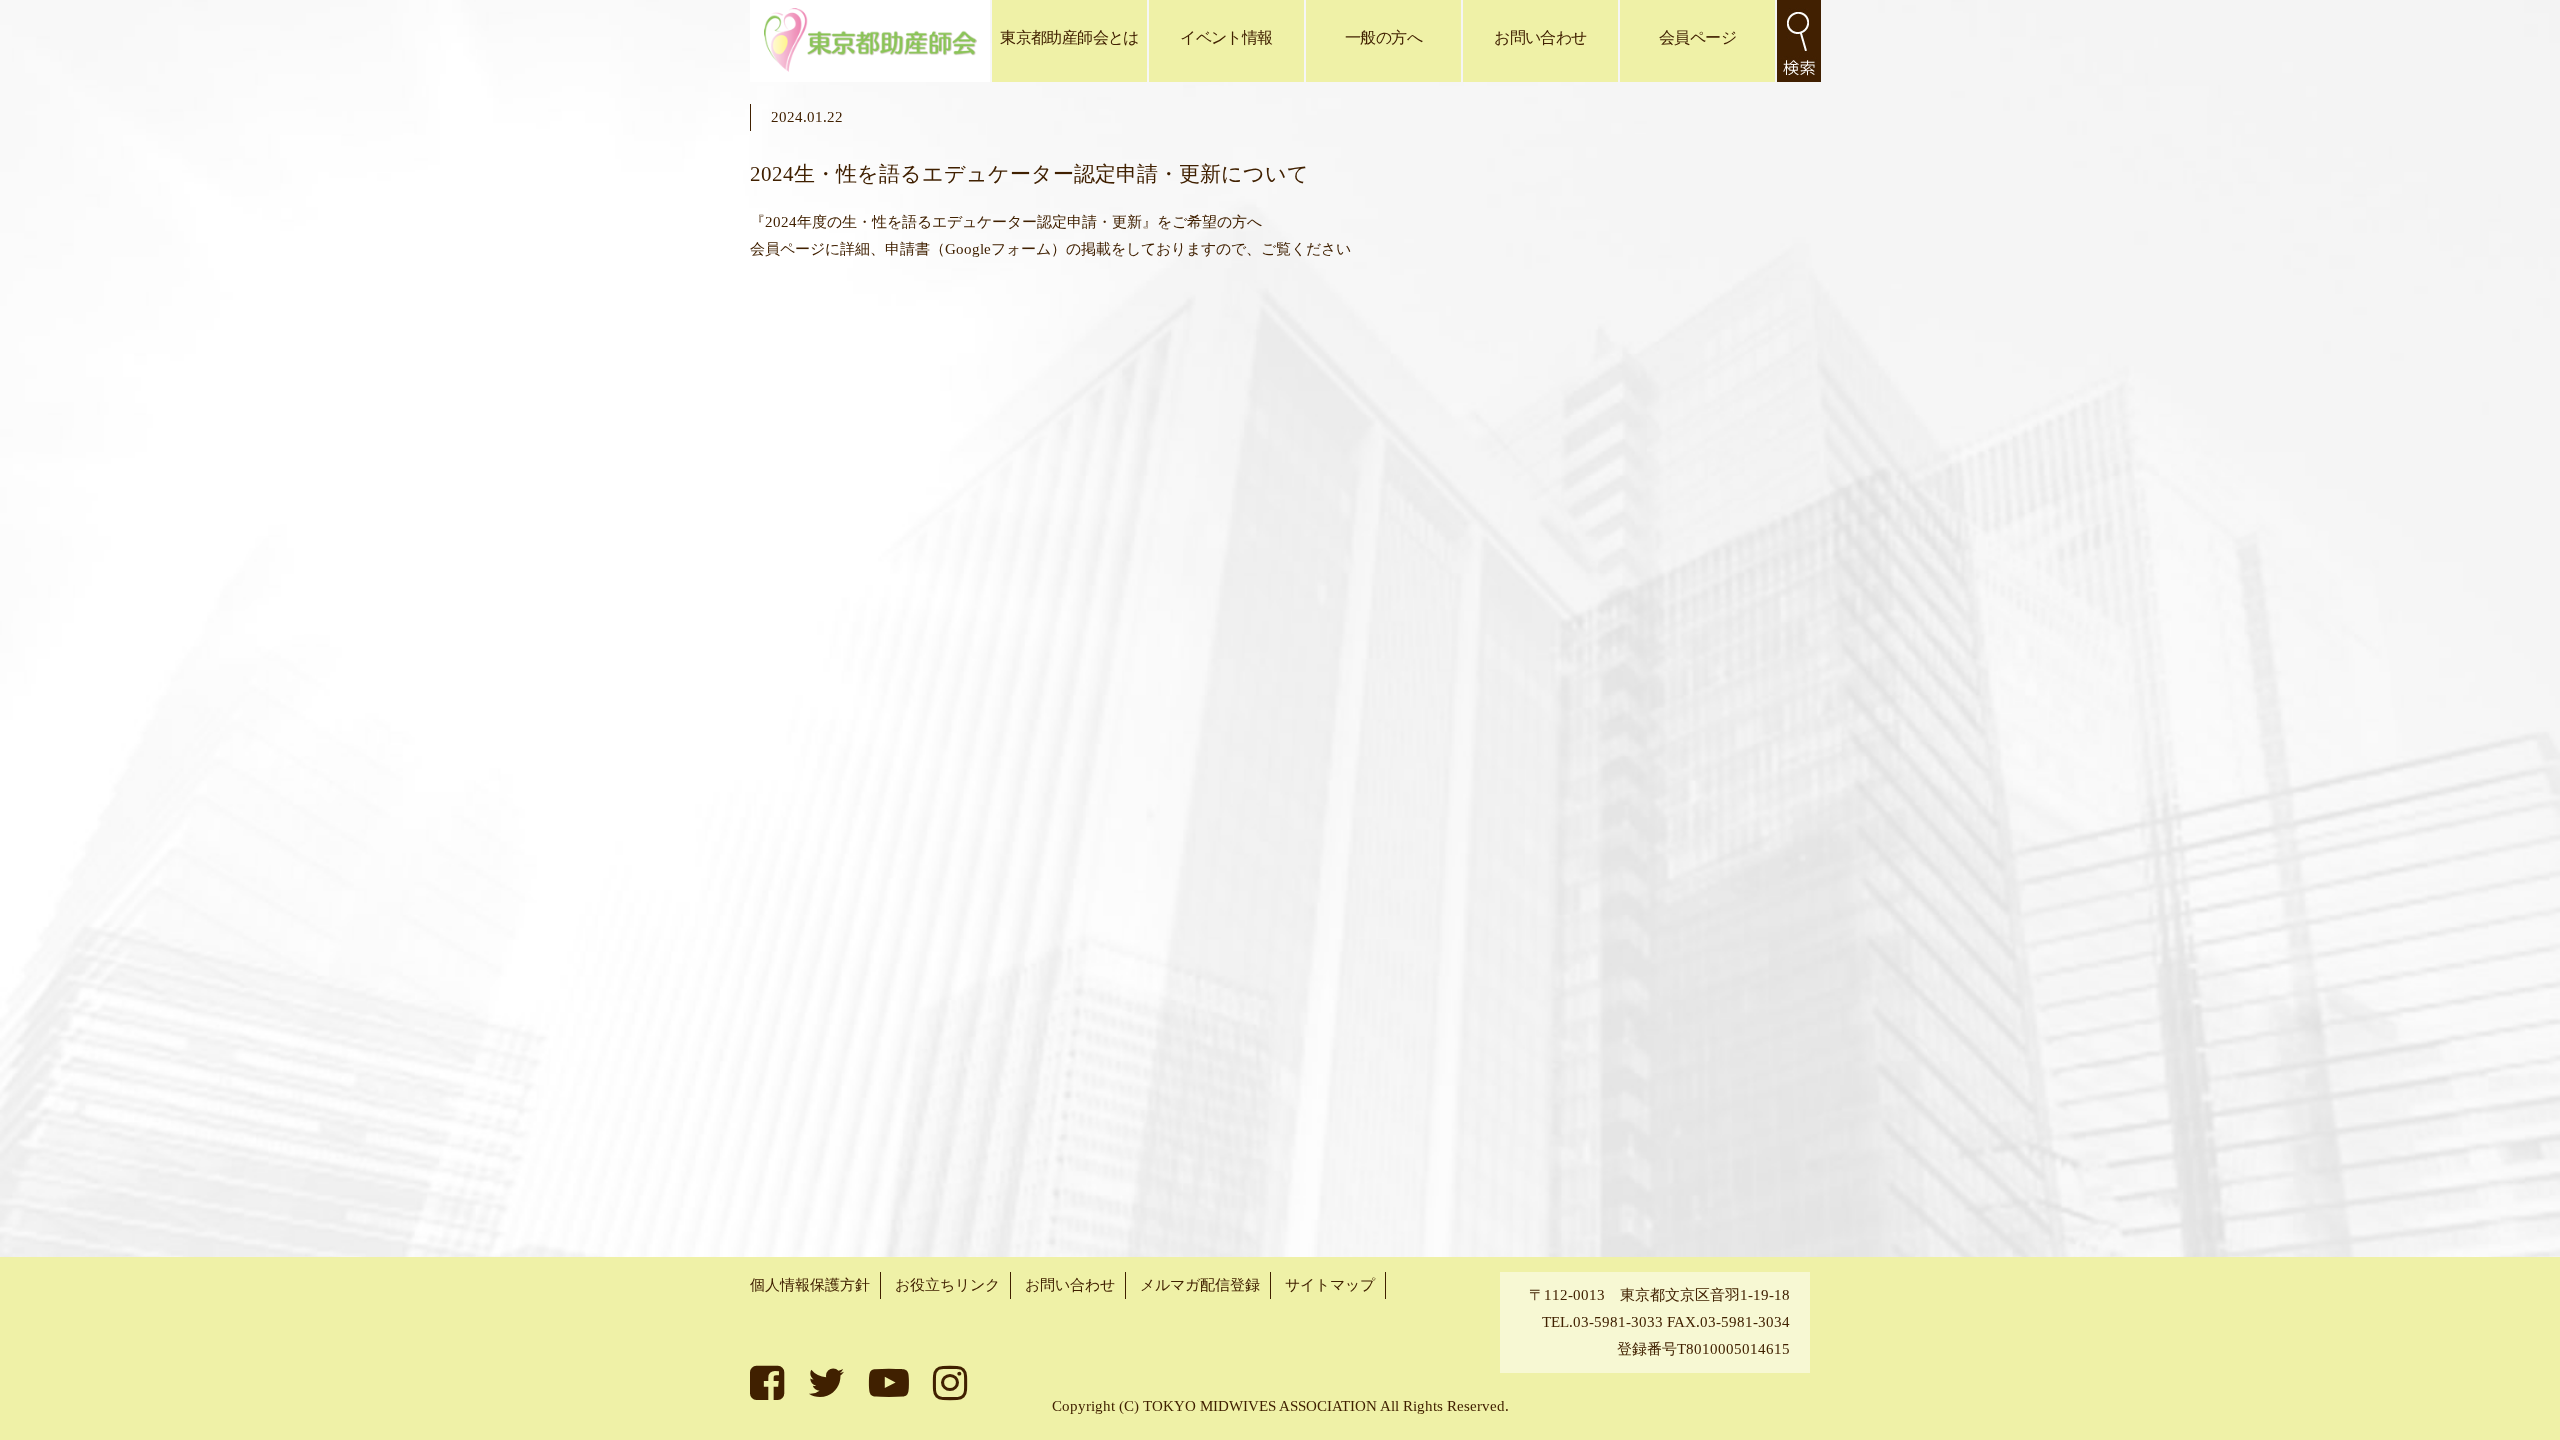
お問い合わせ (1540, 37)
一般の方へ (1383, 37)
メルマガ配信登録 (1200, 1285)
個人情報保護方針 (810, 1285)
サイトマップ (1330, 1285)
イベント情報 (1226, 37)
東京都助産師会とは (1069, 37)
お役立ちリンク (947, 1285)
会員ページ (1697, 37)
